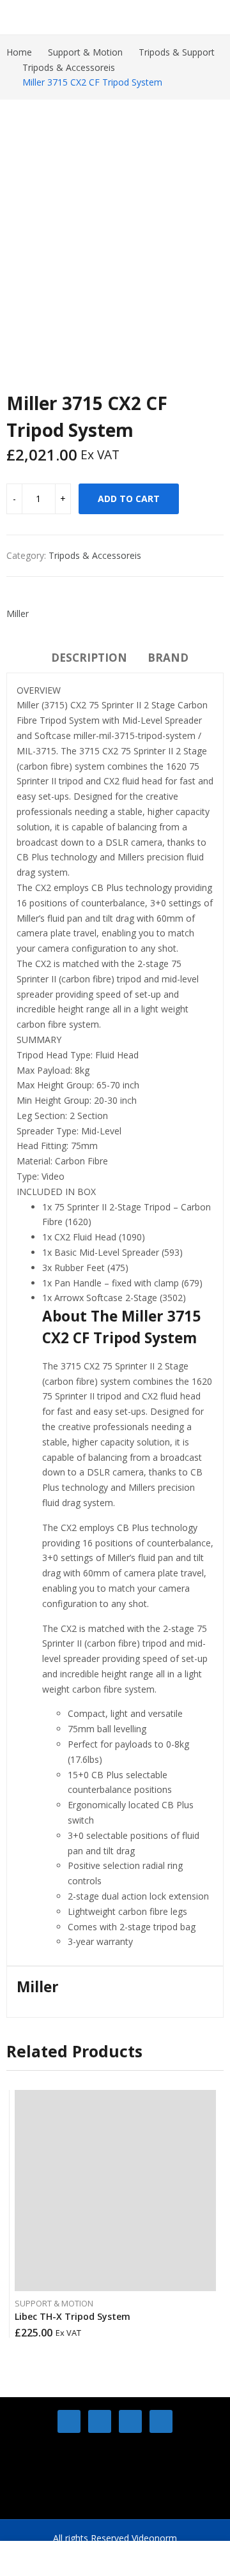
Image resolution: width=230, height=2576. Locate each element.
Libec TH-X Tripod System (73, 2316)
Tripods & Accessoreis (95, 555)
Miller (18, 614)
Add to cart (129, 499)
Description (89, 658)
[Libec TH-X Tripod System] (115, 2191)
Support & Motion (54, 2303)
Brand (168, 658)
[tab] (89, 660)
